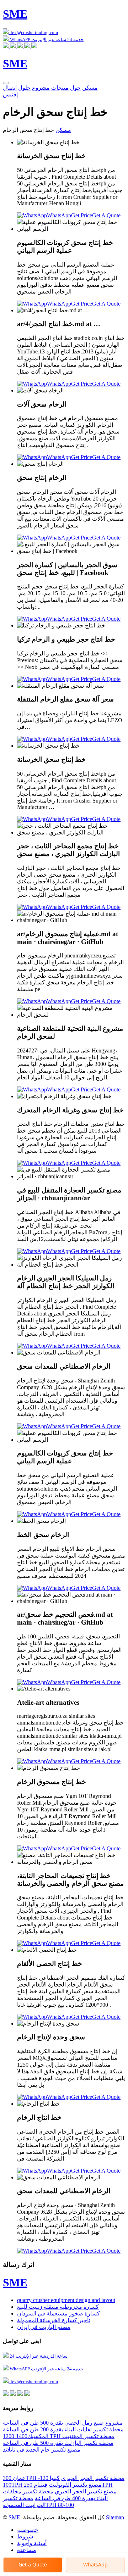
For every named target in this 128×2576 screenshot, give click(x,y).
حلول (24, 88)
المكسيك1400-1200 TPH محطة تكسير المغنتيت (59, 2436)
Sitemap (115, 2517)
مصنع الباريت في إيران (44, 2327)
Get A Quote (106, 215)
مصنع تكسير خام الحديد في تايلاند (42, 2450)
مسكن (90, 88)
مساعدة (27, 2550)
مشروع (41, 88)
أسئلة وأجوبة (32, 2543)
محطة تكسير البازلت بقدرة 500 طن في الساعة (58, 2443)
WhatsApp (59, 215)
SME (14, 2517)
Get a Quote (33, 2564)
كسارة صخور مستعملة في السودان (58, 2314)
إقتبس (10, 94)
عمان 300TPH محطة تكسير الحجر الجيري (64, 2478)
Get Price (82, 215)
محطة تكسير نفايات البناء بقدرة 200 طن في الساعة (63, 2429)
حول (75, 88)
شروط (25, 2536)
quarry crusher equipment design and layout (66, 2300)
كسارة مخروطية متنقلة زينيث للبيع (58, 2307)
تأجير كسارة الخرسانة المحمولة (54, 2320)
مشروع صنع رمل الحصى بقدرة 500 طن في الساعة (63, 2423)
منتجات (60, 88)
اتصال (10, 88)
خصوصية (28, 2530)
